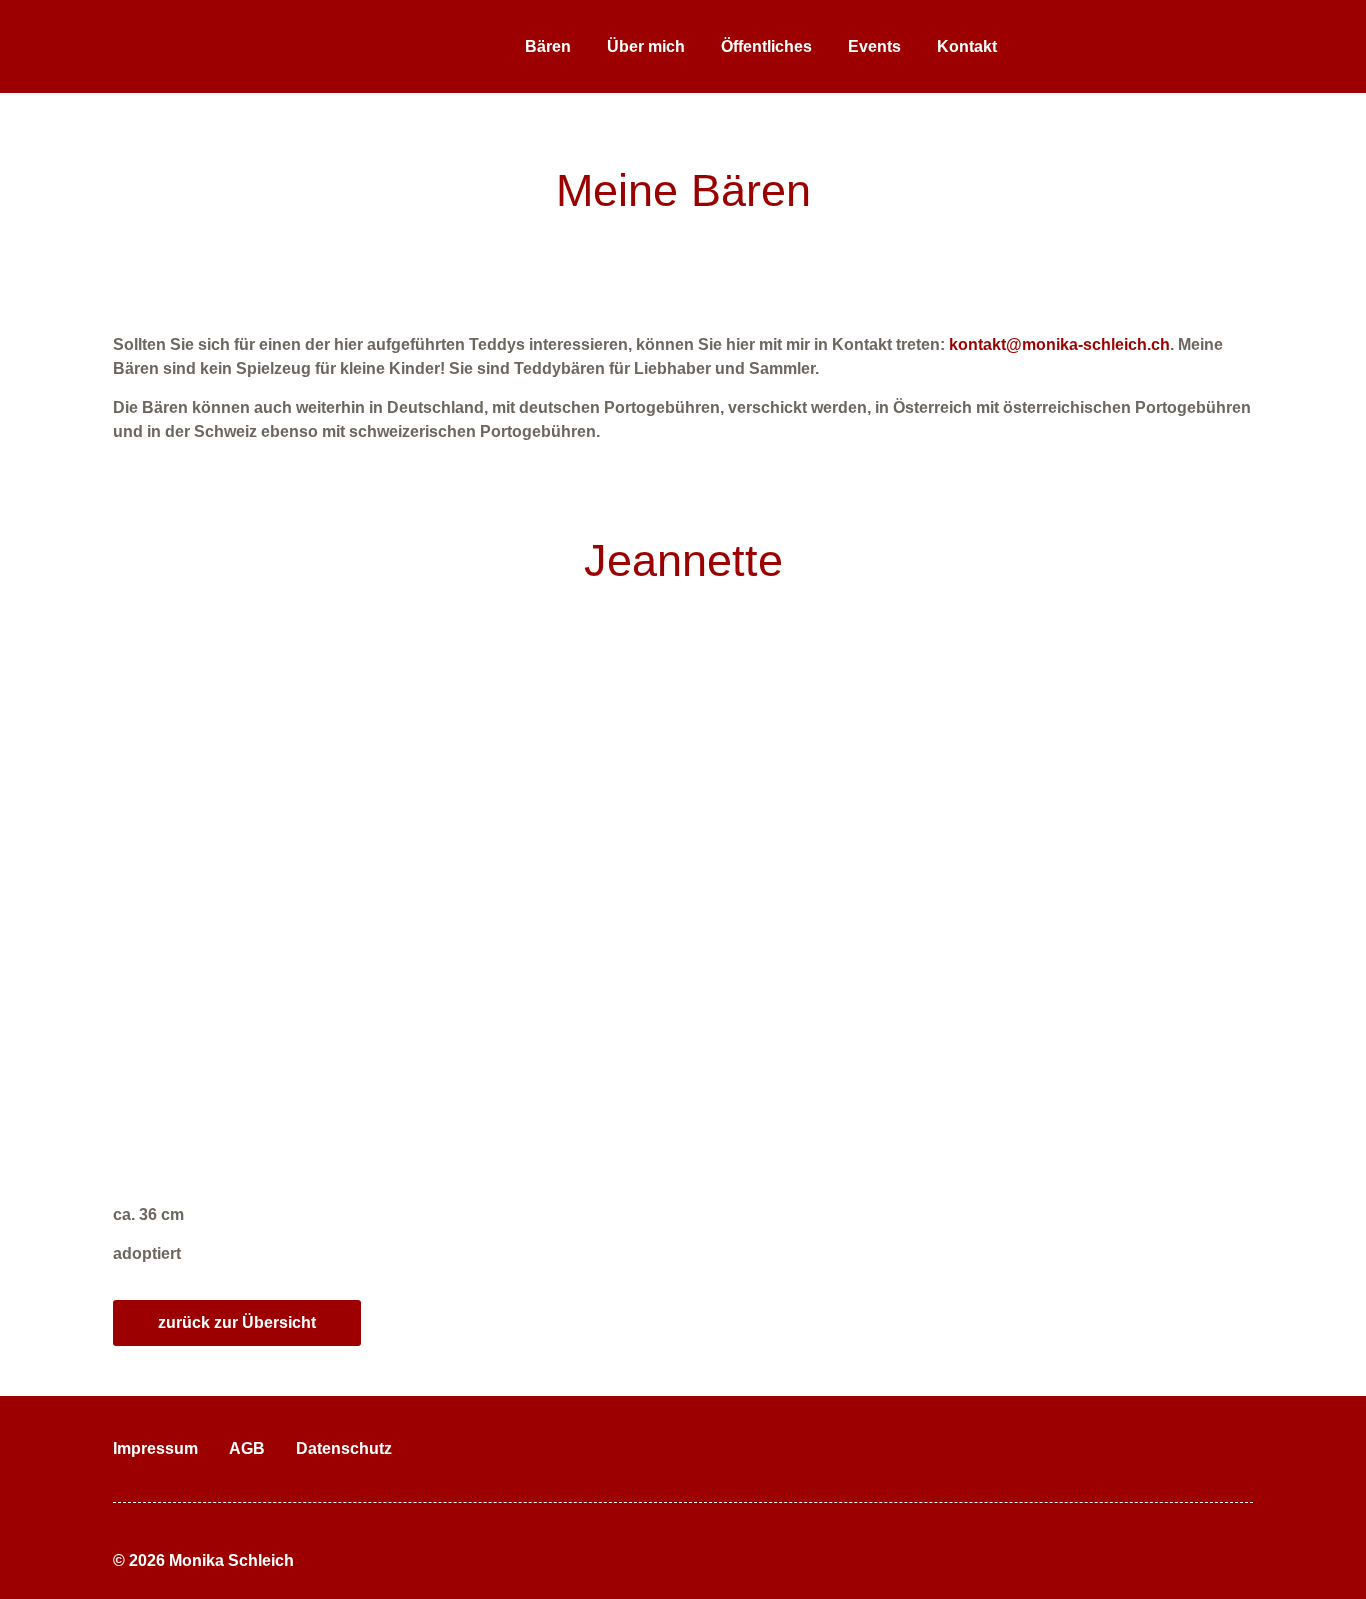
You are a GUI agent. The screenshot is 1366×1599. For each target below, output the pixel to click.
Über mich (646, 46)
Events (874, 46)
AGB (247, 1448)
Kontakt (967, 46)
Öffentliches (766, 46)
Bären (548, 46)
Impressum (155, 1448)
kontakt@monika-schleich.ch (1059, 344)
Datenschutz (344, 1448)
